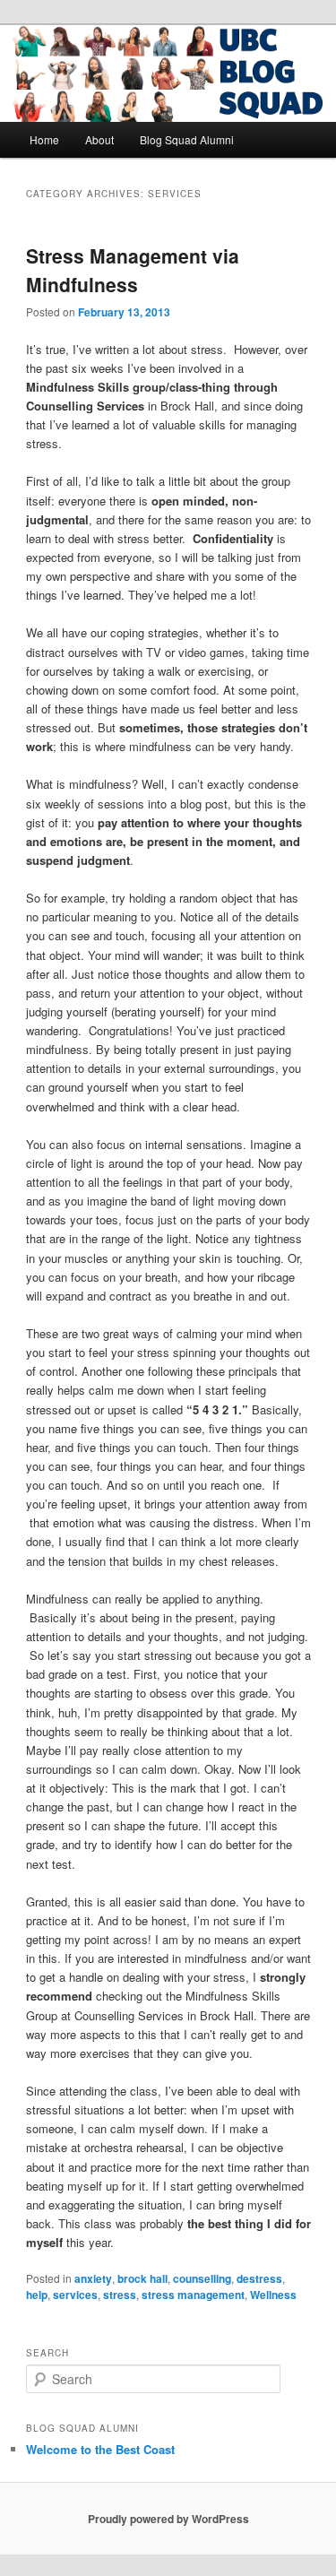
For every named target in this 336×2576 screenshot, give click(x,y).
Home (44, 139)
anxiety (93, 2278)
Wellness (273, 2295)
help (37, 2295)
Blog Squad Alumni (187, 139)
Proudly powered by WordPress (168, 2519)
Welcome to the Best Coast (100, 2449)
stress (120, 2295)
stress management (193, 2295)
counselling (202, 2278)
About (99, 139)
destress (259, 2278)
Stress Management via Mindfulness (133, 270)
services (75, 2295)
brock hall (142, 2278)
